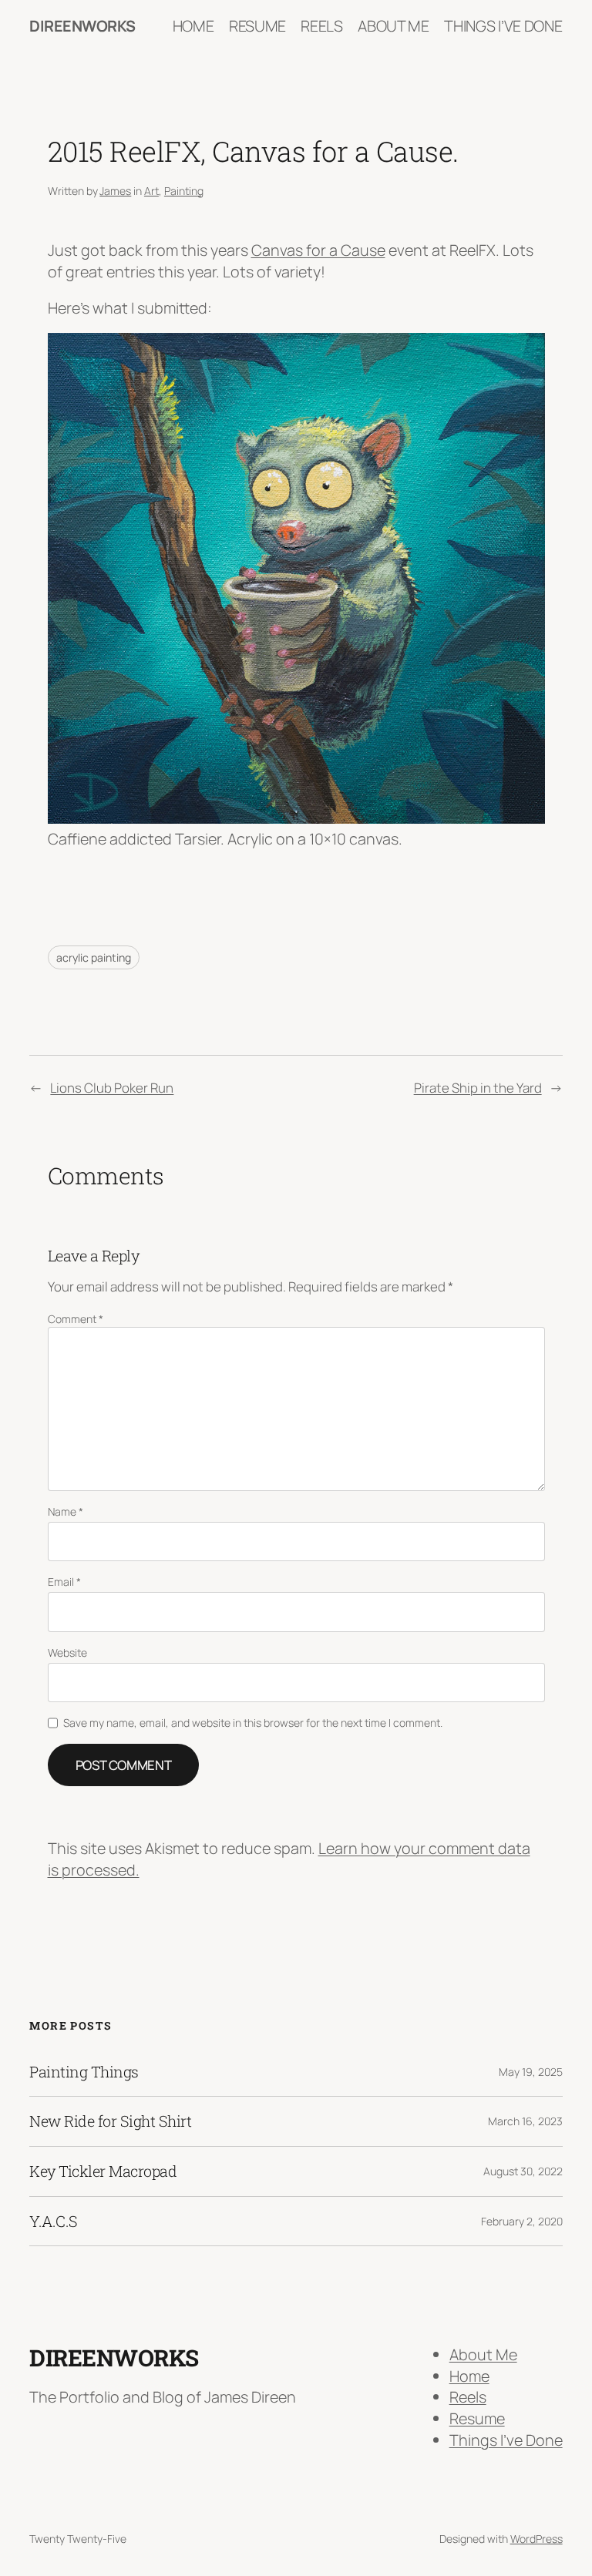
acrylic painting (94, 957)
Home (469, 2376)
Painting (184, 191)
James (115, 191)
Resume (477, 2418)
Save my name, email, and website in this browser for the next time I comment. (253, 1723)
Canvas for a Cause (318, 250)
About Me (483, 2354)
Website (67, 1652)
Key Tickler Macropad (103, 2171)
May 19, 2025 (531, 2072)
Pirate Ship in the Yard (478, 1088)
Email (64, 1582)
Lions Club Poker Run (112, 1088)
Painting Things (84, 2072)
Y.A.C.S (54, 2222)
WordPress (536, 2539)
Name (66, 1511)
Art (151, 191)
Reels (468, 2397)
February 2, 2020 (522, 2221)
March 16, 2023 (525, 2121)
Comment (76, 1319)
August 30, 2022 (523, 2171)
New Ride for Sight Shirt (110, 2121)
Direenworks (82, 26)
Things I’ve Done (506, 2440)
